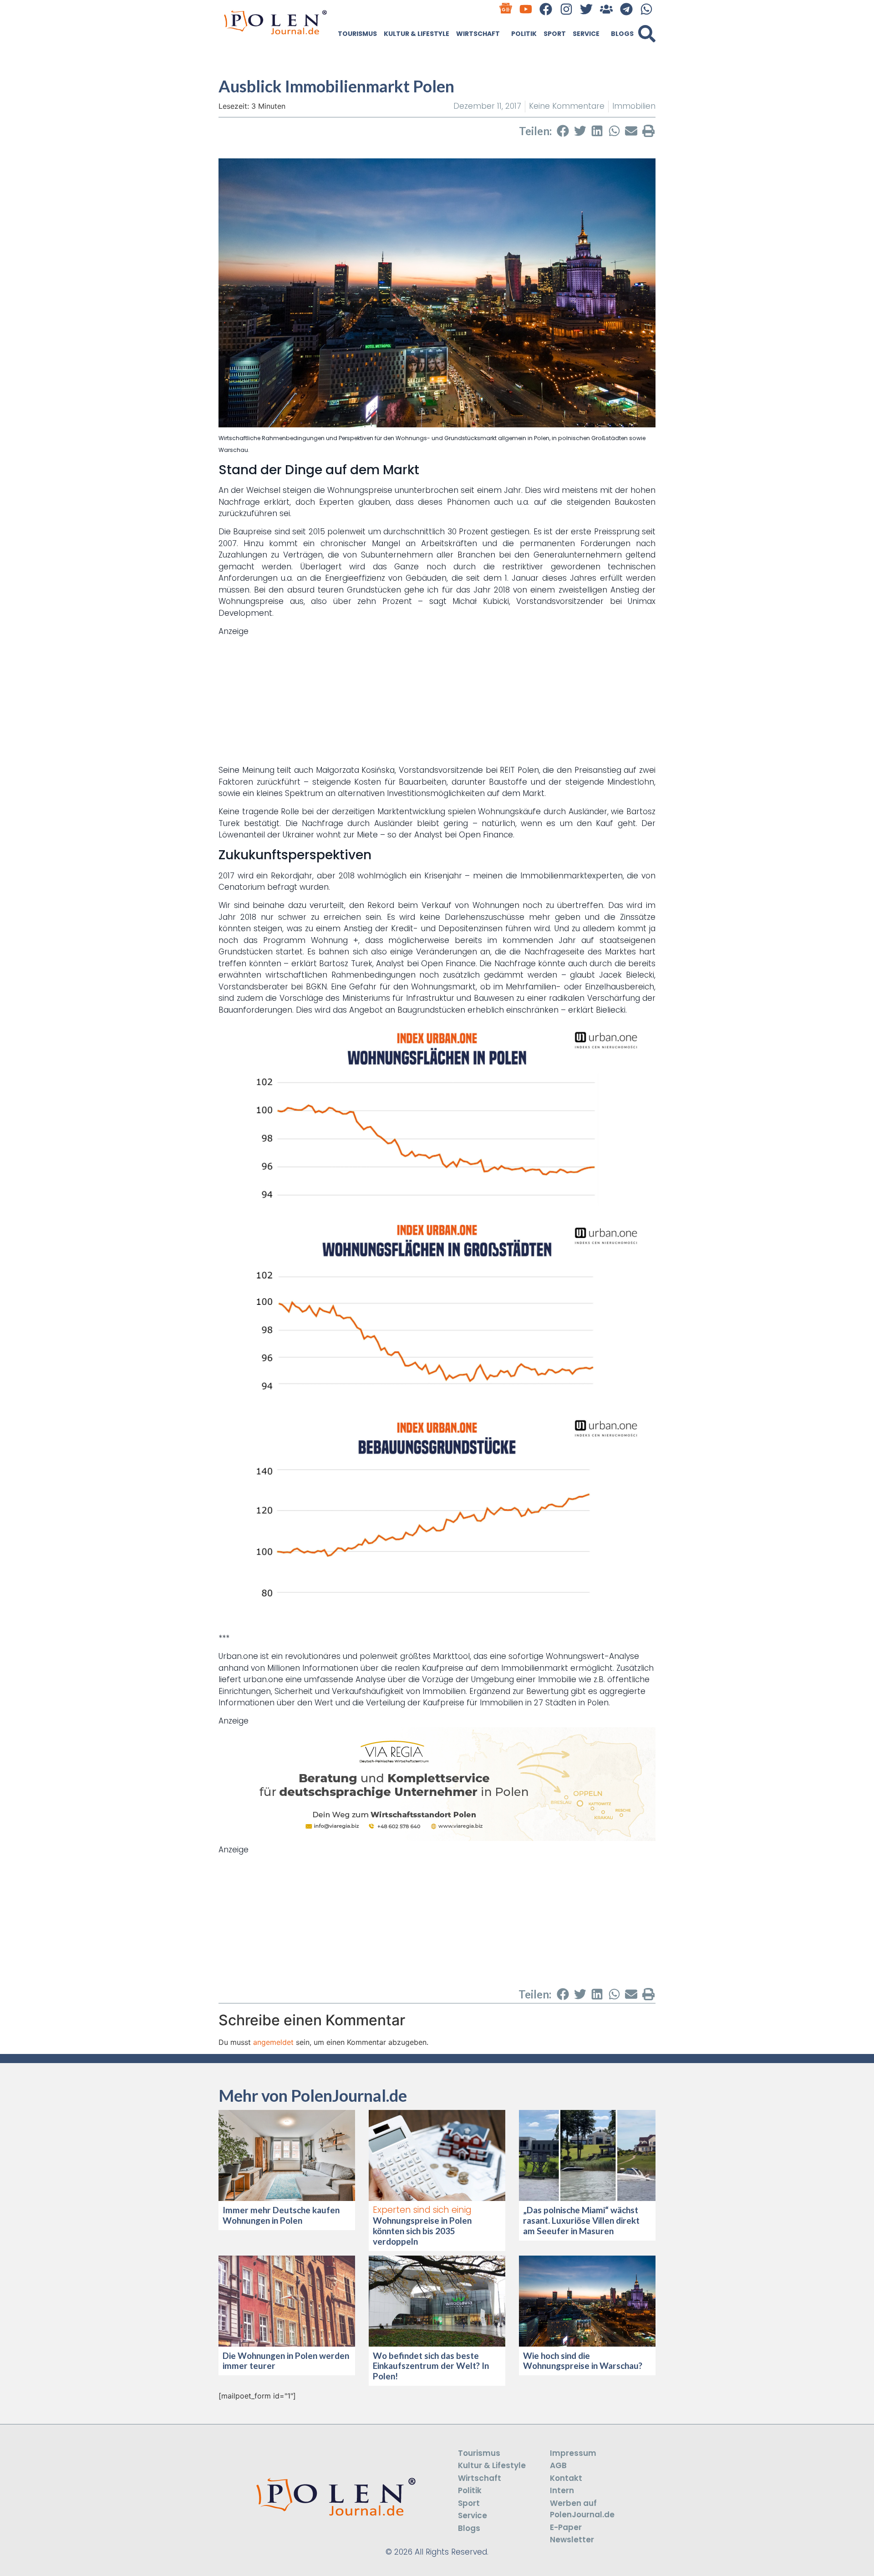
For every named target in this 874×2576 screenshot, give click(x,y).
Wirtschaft (478, 34)
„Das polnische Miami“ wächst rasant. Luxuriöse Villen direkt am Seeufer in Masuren (581, 2220)
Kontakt (566, 2478)
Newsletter (572, 2540)
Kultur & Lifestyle (417, 34)
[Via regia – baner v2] (437, 1838)
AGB (558, 2465)
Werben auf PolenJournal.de (582, 2509)
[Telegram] (627, 9)
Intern (562, 2490)
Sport (555, 34)
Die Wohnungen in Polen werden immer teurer (286, 2361)
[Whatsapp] (647, 9)
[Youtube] (526, 9)
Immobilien (634, 106)
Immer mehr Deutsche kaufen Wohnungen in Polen (281, 2215)
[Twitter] (586, 9)
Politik (524, 34)
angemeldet (273, 2042)
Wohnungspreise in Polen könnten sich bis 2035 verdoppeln (422, 2231)
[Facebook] (546, 9)
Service (586, 34)
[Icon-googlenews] (506, 9)
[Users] (606, 9)
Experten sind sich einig (422, 2210)
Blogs (622, 34)
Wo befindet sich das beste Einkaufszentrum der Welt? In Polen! (431, 2366)
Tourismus (357, 34)
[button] (647, 34)
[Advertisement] (437, 701)
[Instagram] (566, 9)
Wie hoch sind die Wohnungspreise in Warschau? (583, 2361)
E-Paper (566, 2527)
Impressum (573, 2453)
